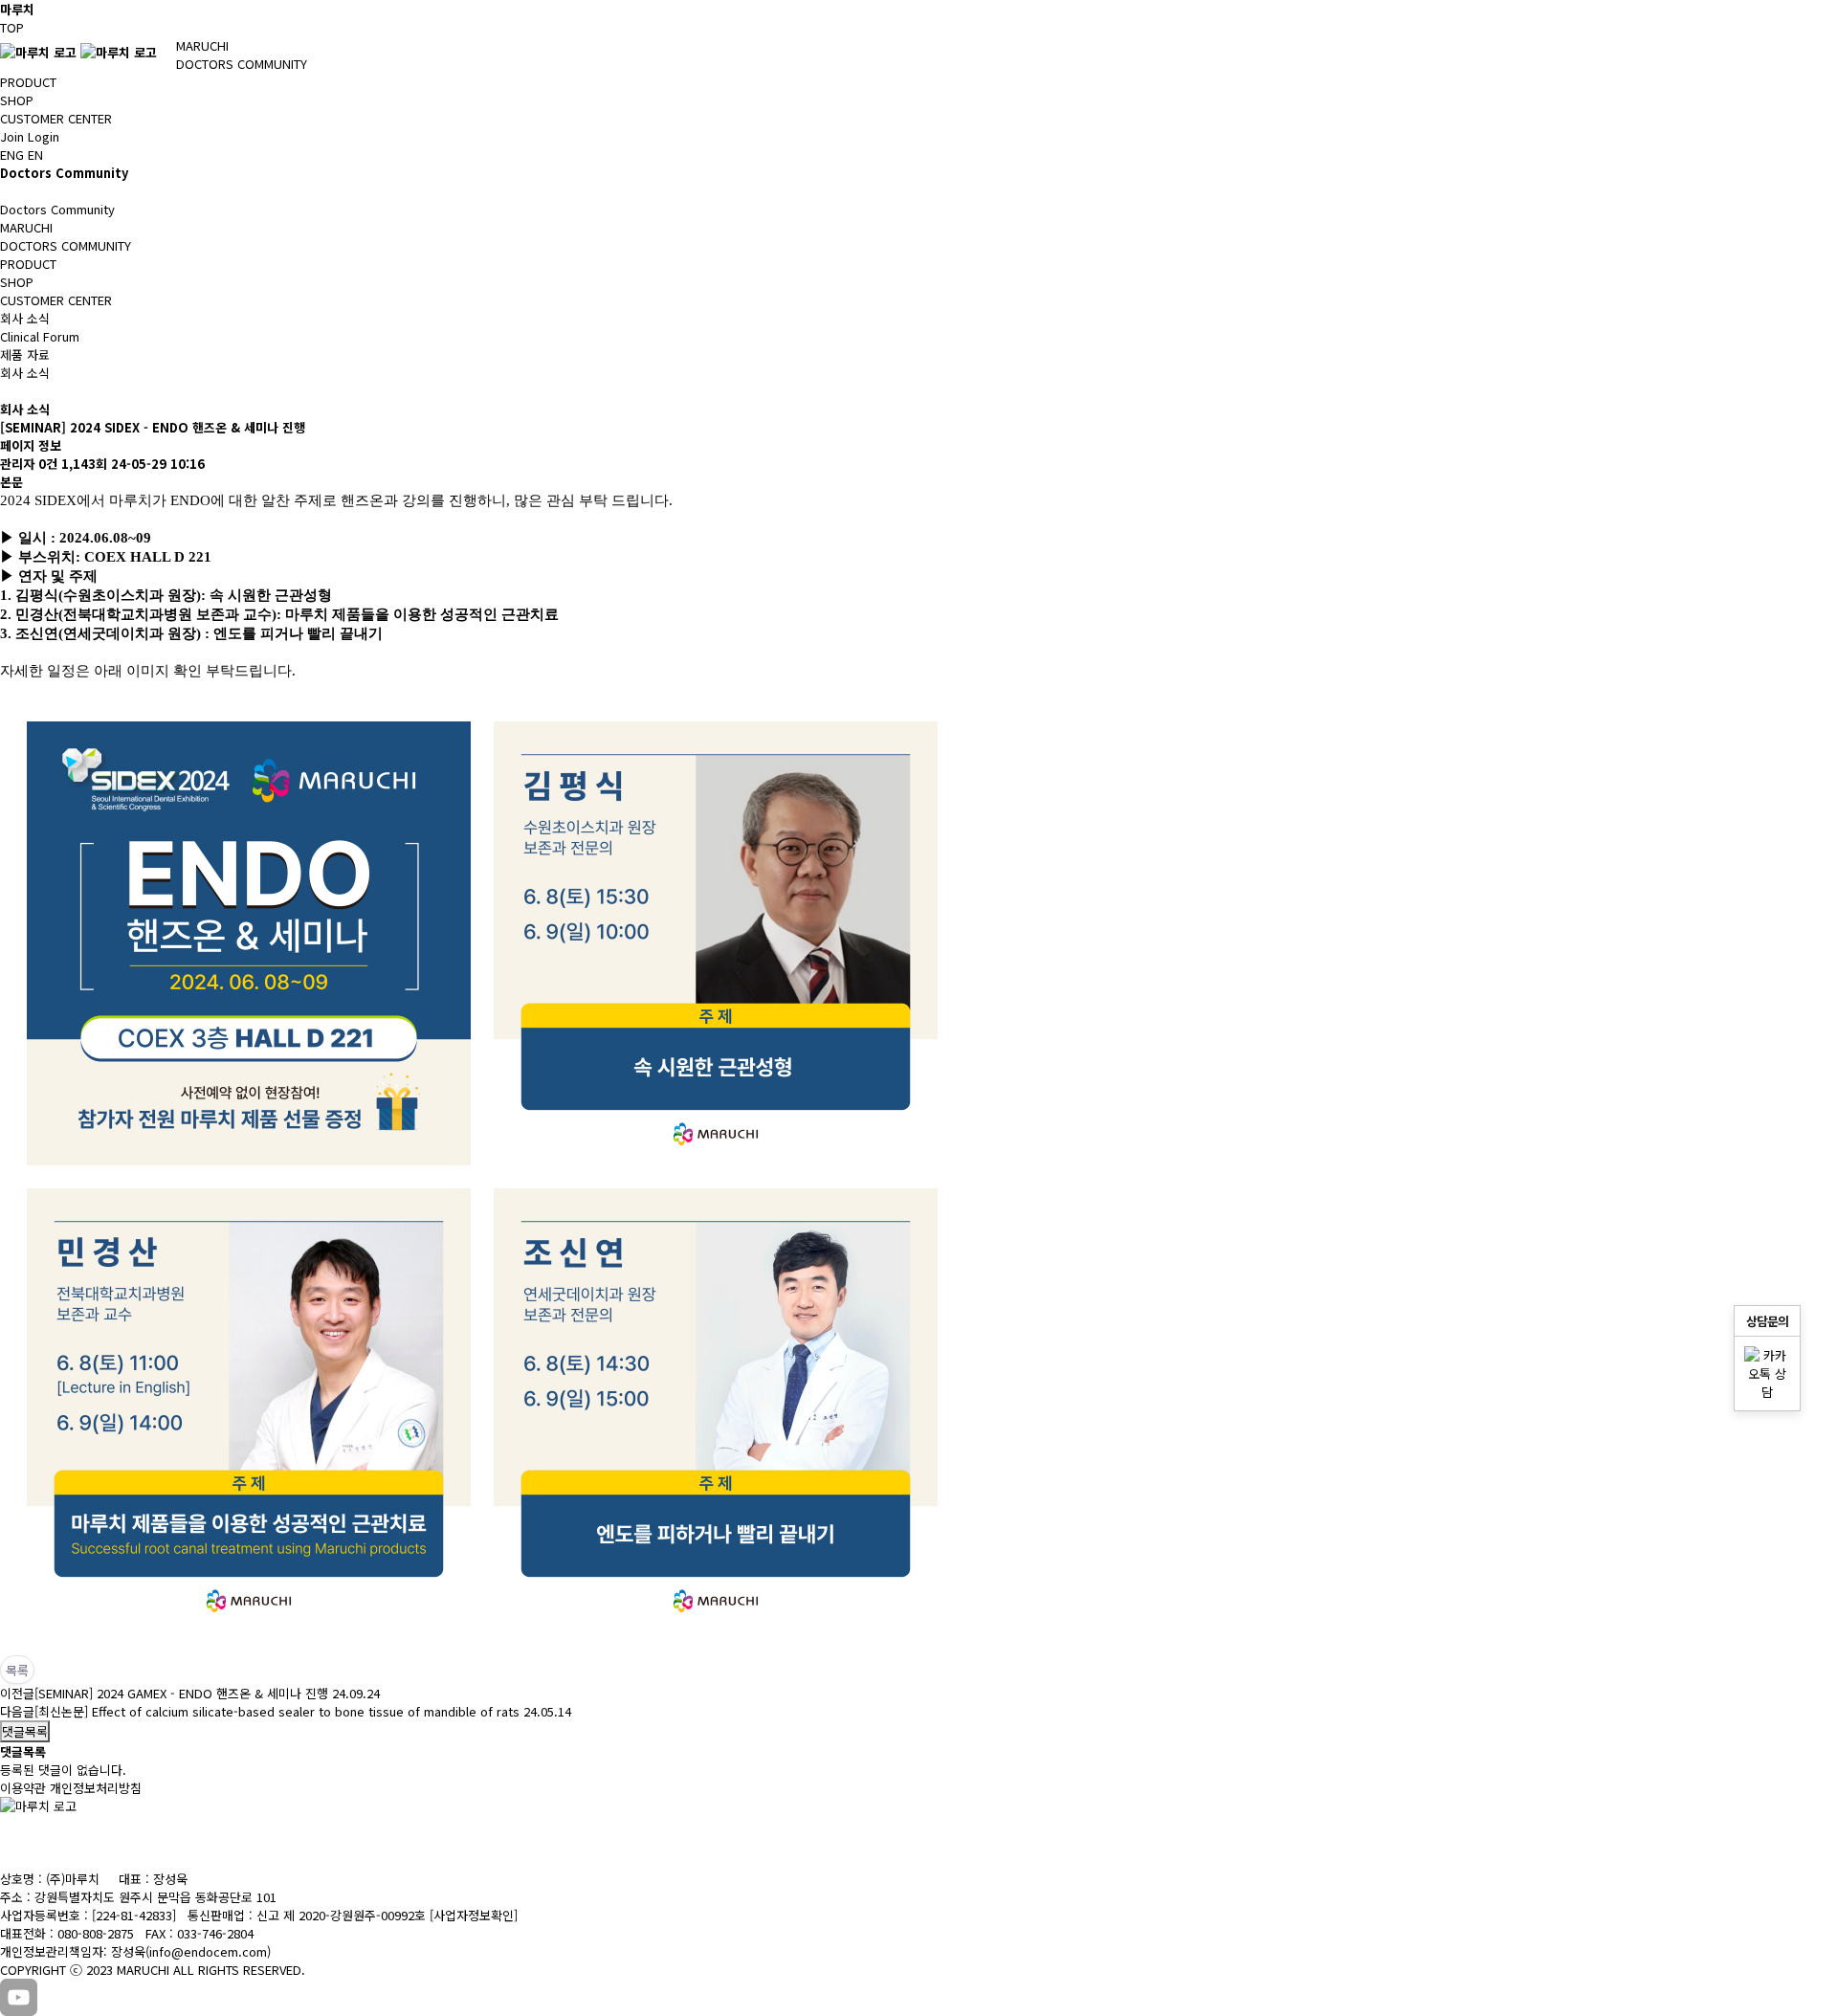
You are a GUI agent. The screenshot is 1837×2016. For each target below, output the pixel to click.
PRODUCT (28, 82)
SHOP (17, 100)
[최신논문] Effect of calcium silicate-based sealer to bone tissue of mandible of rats (277, 1711)
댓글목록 (25, 1731)
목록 (17, 1670)
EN (35, 155)
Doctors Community (57, 209)
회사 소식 (25, 318)
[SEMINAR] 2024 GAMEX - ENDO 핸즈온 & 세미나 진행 (181, 1693)
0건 (48, 464)
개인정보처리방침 (96, 1788)
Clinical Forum (40, 336)
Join (12, 136)
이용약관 (23, 1788)
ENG (12, 155)
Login (44, 136)
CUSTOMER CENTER (56, 118)
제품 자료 (25, 354)
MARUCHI (202, 45)
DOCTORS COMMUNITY (242, 64)
